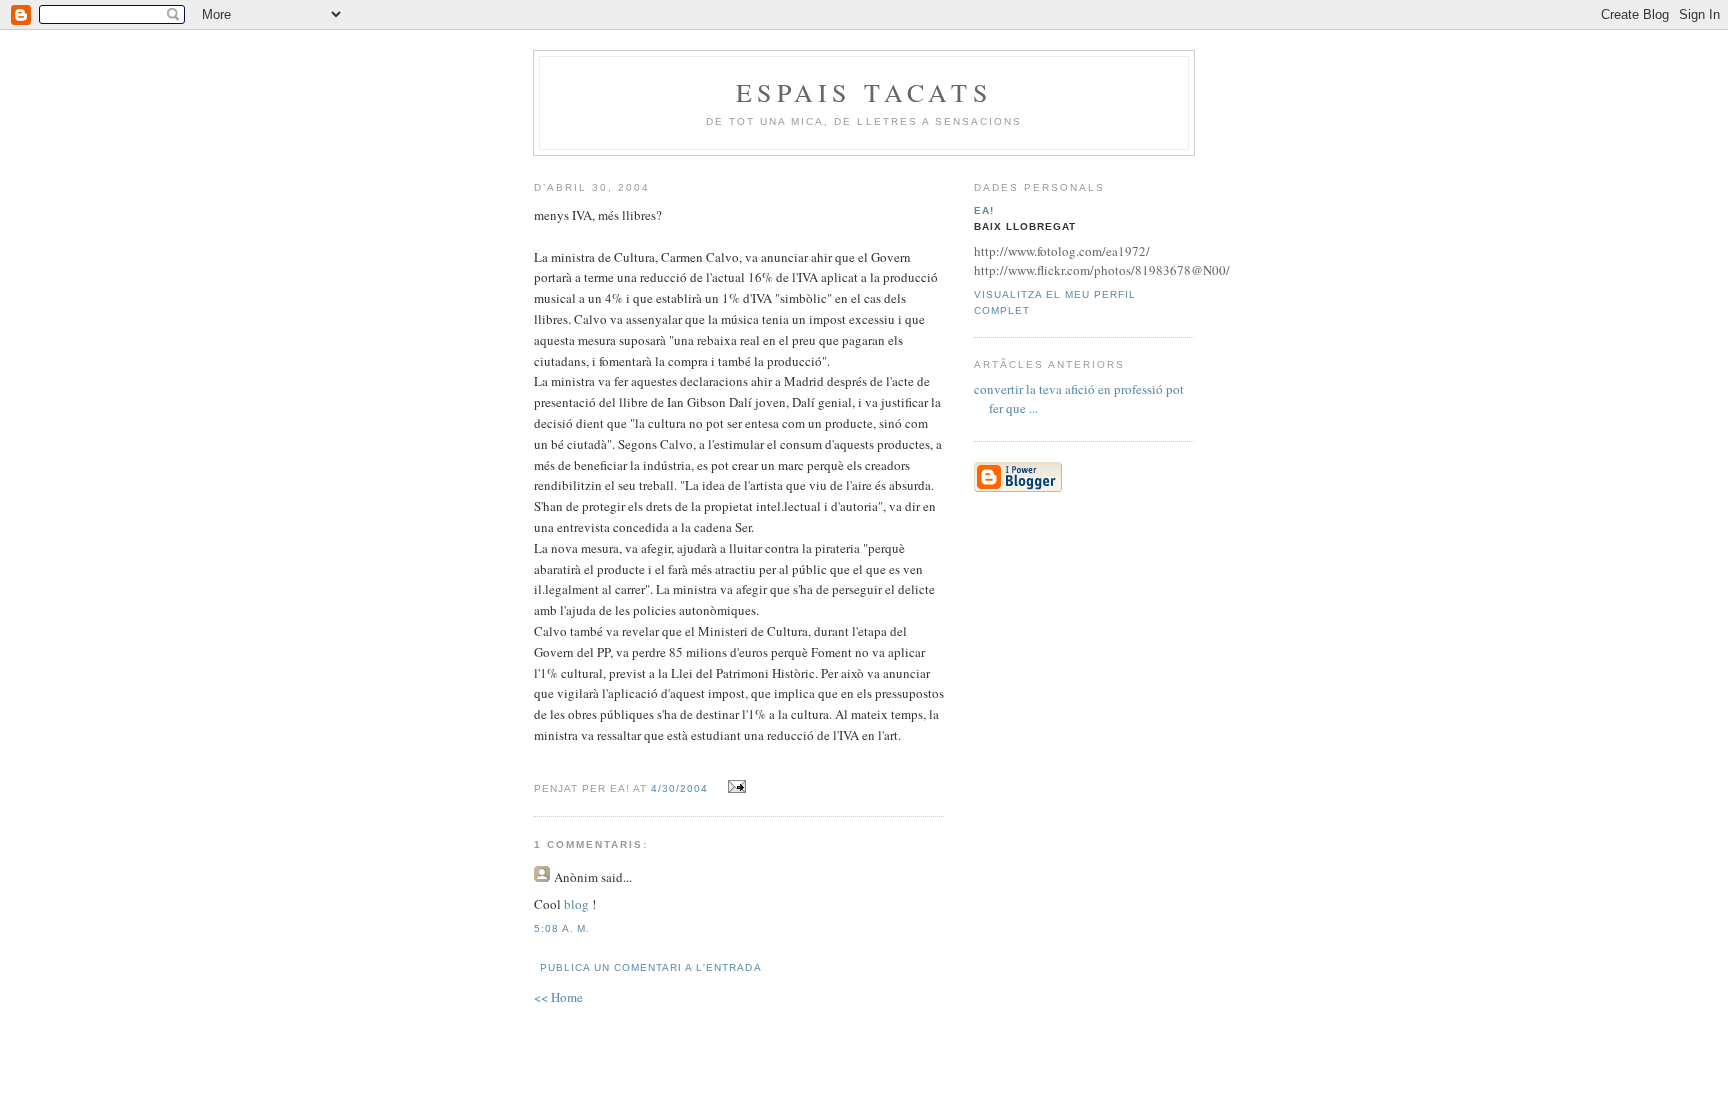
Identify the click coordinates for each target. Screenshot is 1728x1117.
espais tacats (864, 92)
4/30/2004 (679, 788)
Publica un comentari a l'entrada (650, 967)
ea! (984, 210)
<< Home (558, 997)
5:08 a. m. (562, 928)
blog (578, 904)
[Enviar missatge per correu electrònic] (733, 787)
